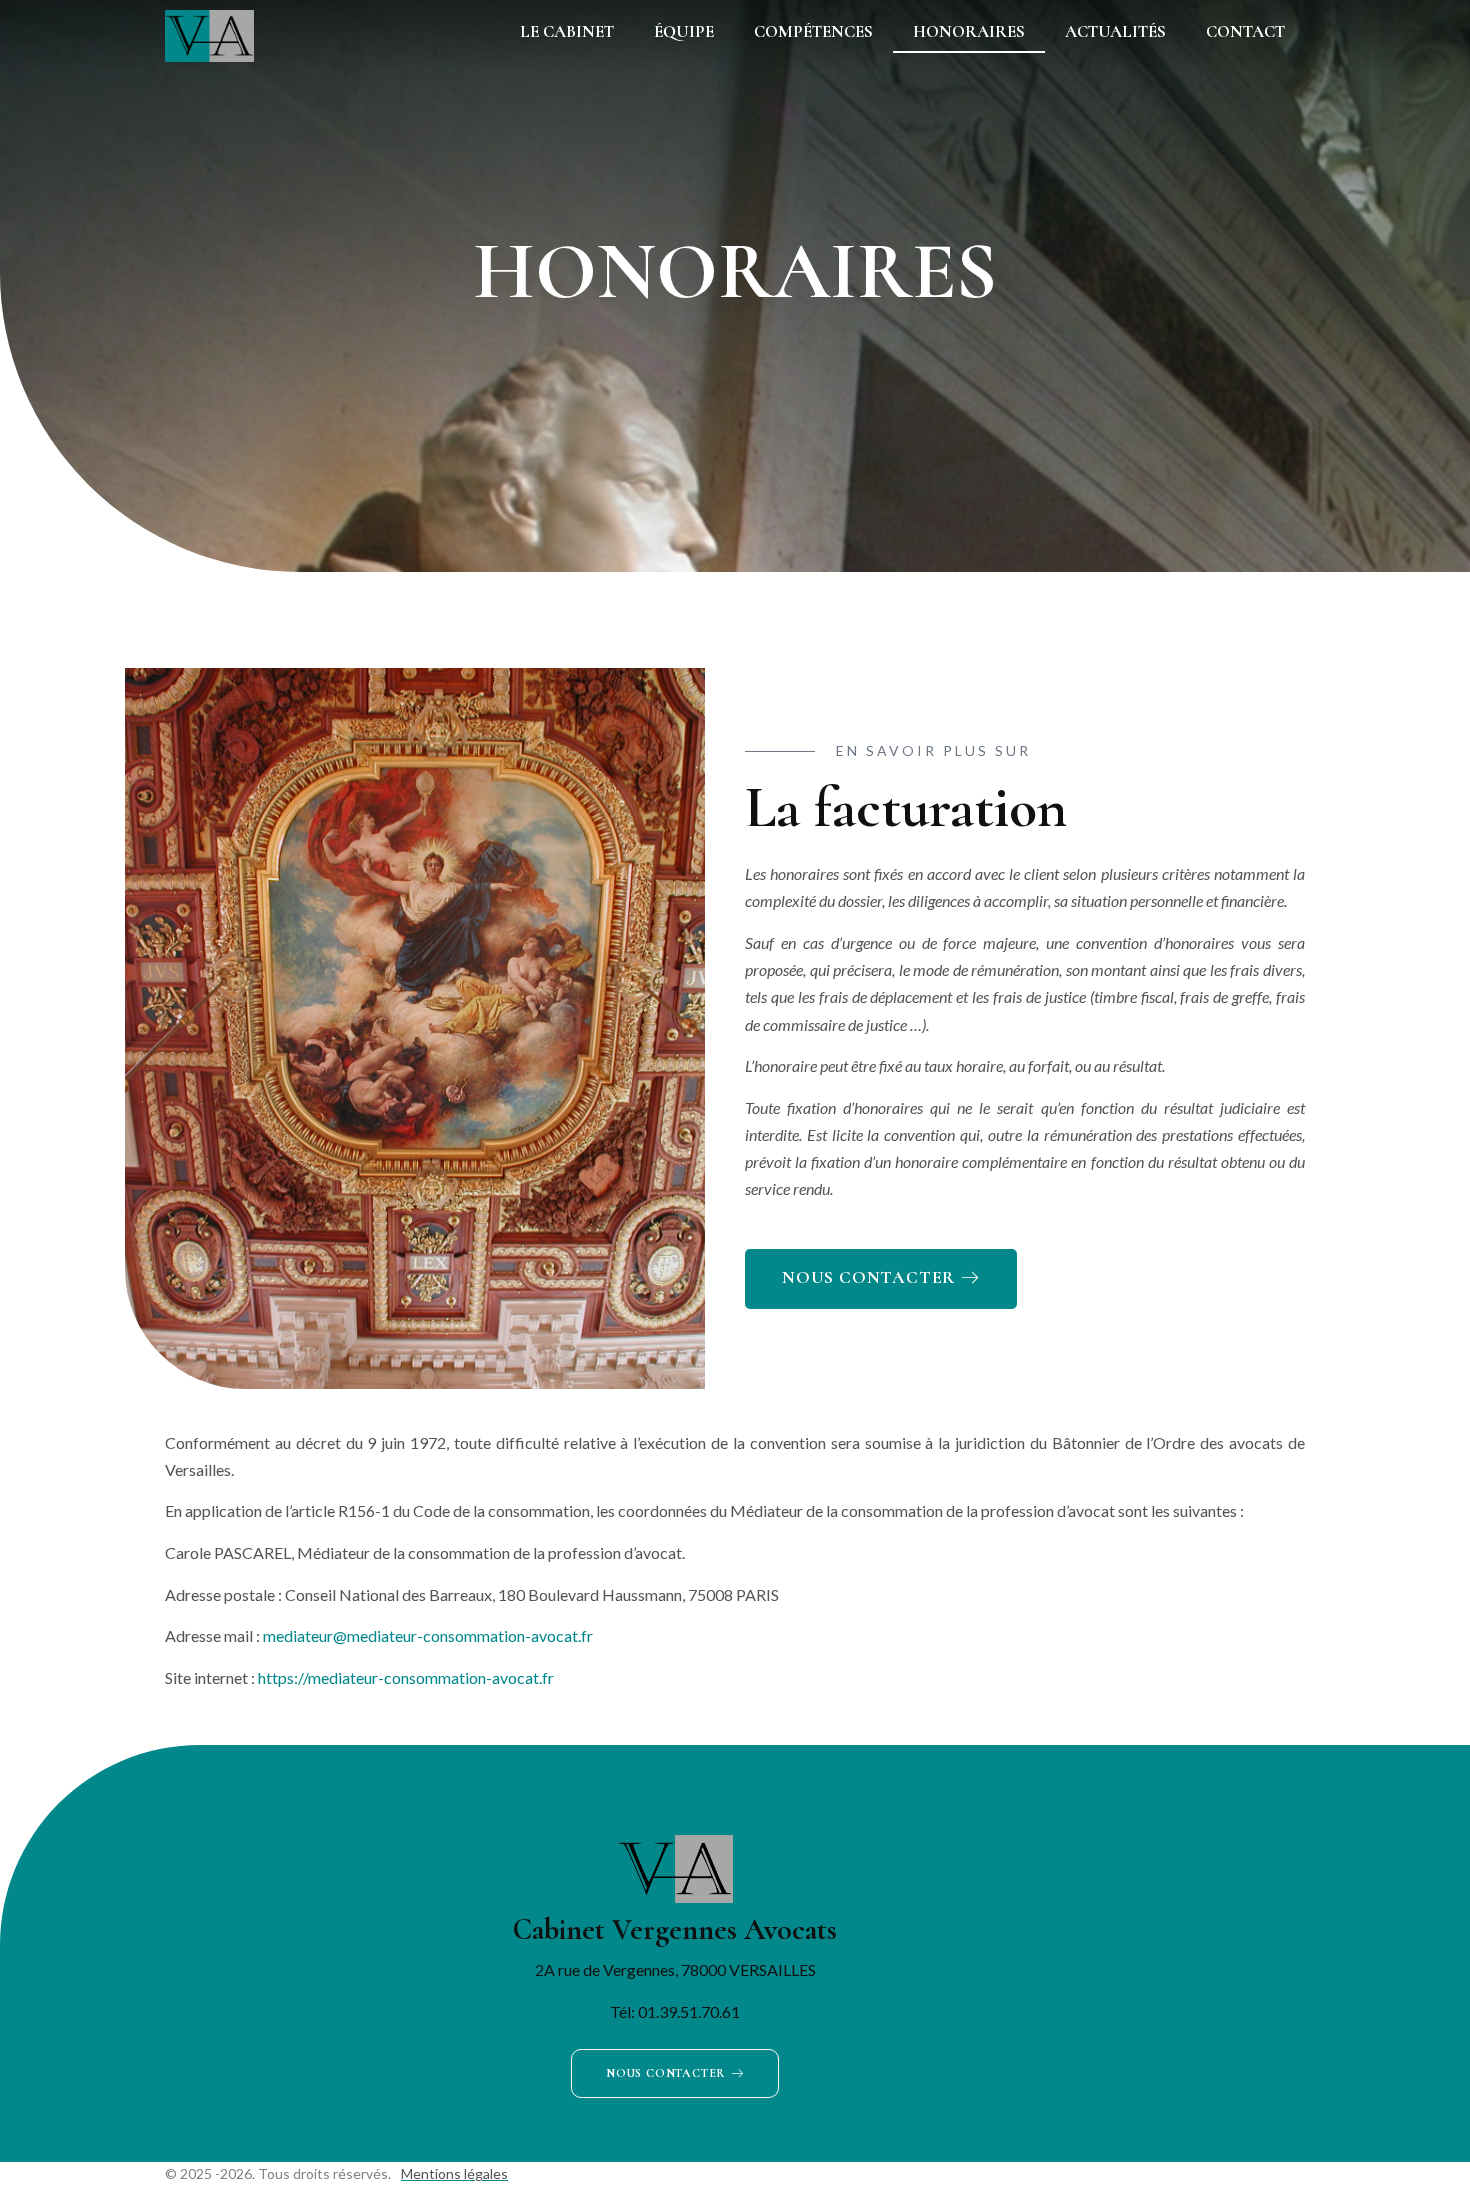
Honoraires (969, 31)
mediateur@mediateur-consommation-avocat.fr (428, 1635)
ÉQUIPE (684, 31)
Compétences (813, 31)
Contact (1245, 31)
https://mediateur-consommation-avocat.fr (406, 1677)
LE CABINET (567, 31)
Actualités (1115, 31)
